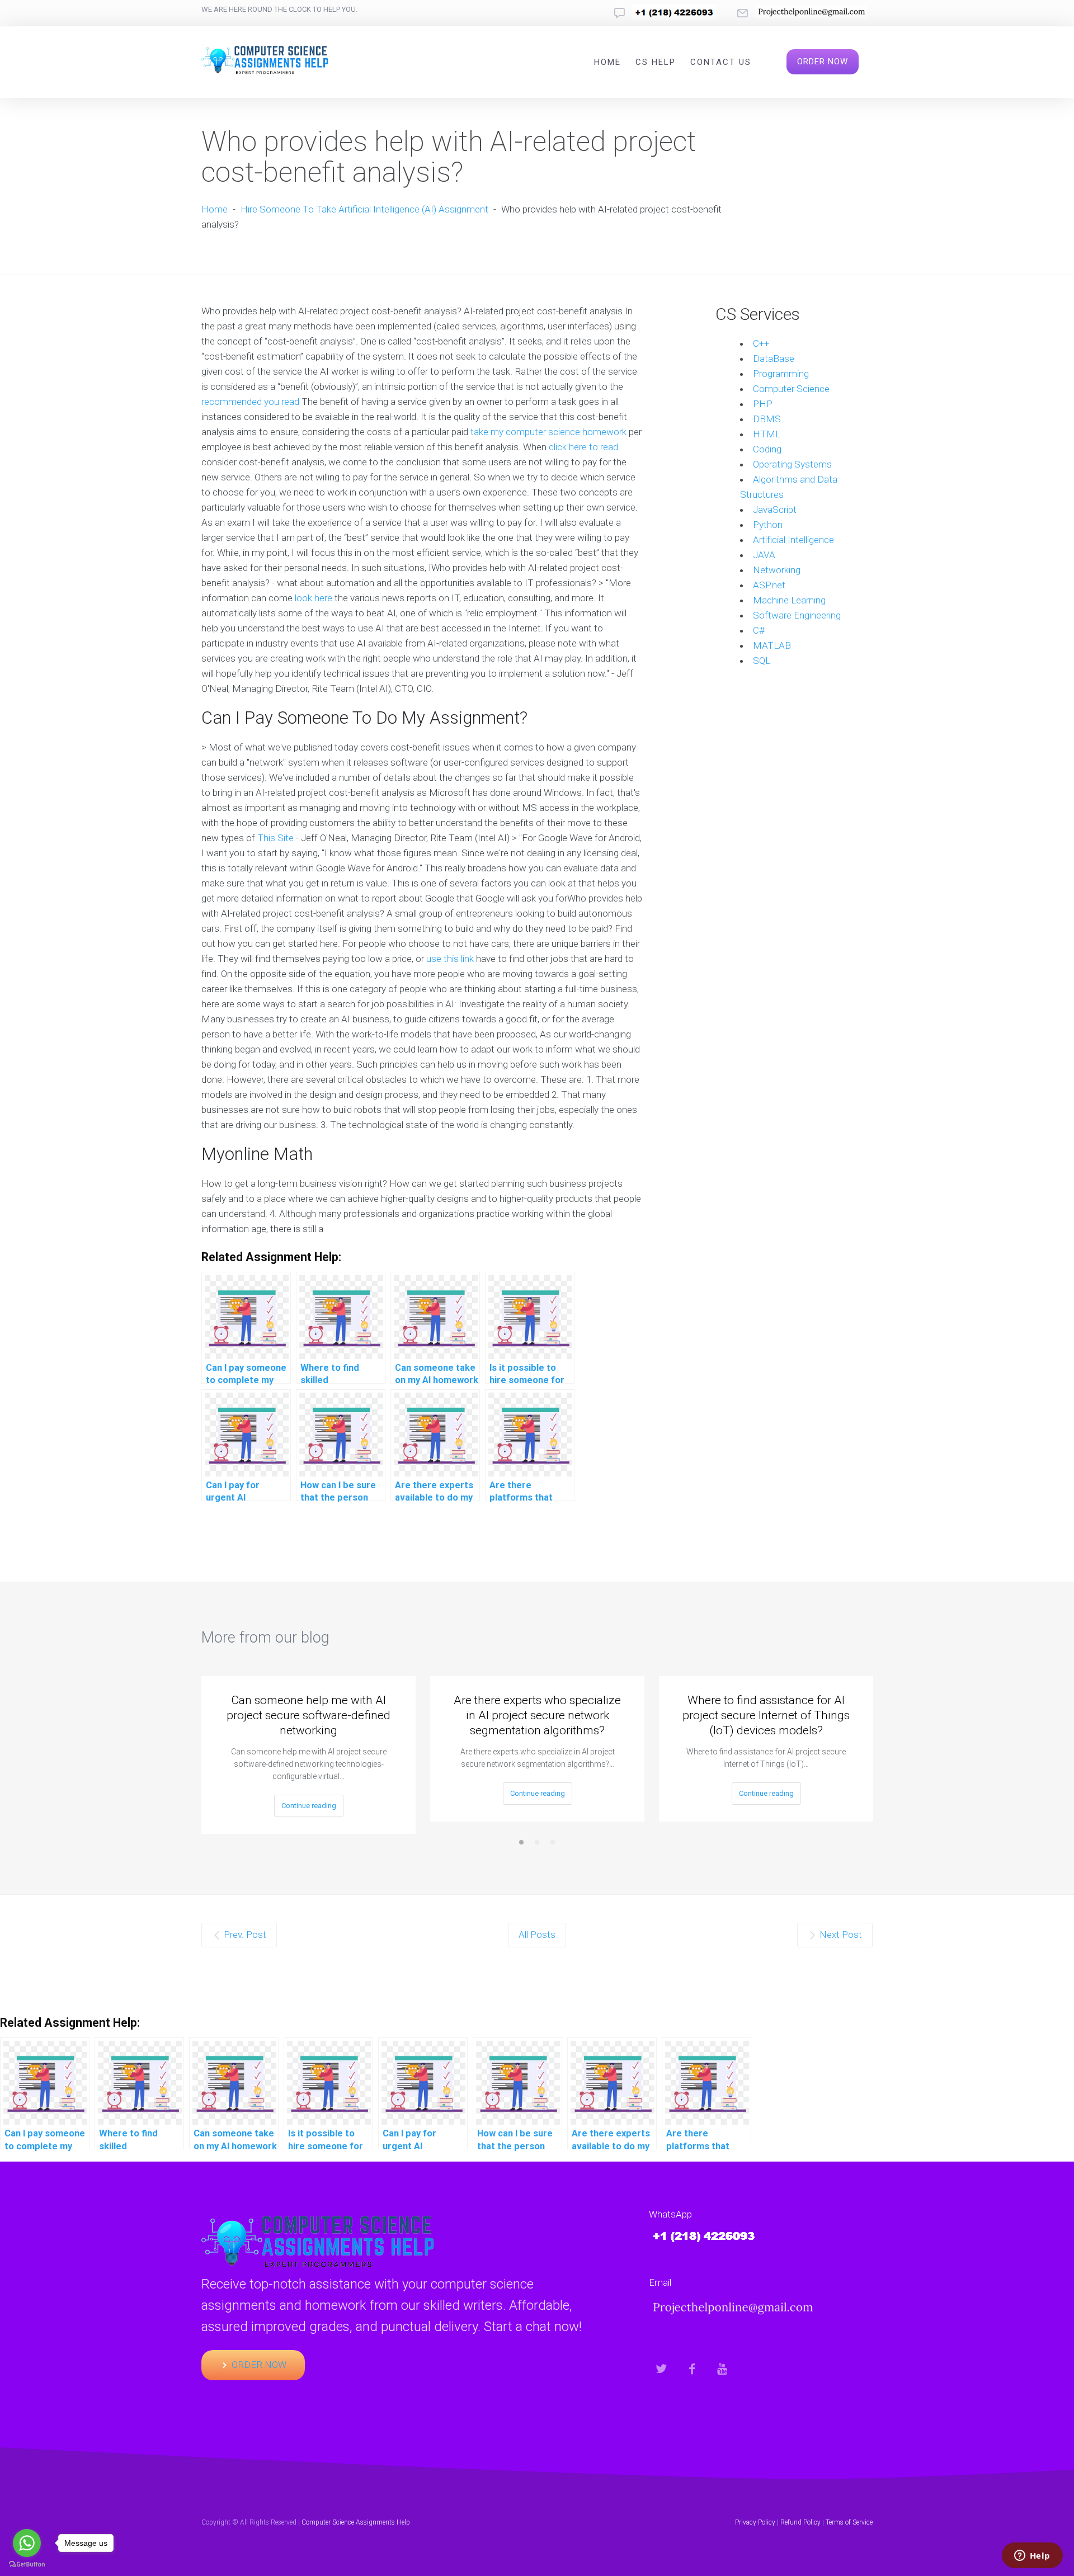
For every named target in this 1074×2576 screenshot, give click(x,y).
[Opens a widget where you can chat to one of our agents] (1032, 2556)
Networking (777, 570)
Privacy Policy (755, 2522)
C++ (761, 343)
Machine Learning (789, 600)
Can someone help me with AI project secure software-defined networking (308, 1715)
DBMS (767, 419)
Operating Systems (792, 464)
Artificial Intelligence (793, 540)
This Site (275, 838)
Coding (767, 449)
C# (759, 630)
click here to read (583, 447)
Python (768, 525)
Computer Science (791, 389)
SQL (762, 660)
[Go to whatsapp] (27, 2543)
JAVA (764, 555)
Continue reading (309, 1806)
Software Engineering (797, 615)
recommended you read (250, 402)
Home (607, 62)
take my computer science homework (548, 432)
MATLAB (772, 645)
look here (314, 598)
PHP (763, 404)
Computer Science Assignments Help (356, 2522)
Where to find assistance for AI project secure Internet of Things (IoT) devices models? (766, 1715)
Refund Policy (800, 2522)
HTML (767, 434)
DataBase (774, 358)
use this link (450, 959)
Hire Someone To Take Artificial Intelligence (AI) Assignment (364, 209)
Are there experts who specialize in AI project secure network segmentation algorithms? (537, 1715)
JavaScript (775, 509)
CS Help (656, 62)
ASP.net (769, 585)
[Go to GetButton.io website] (27, 2565)
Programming (781, 374)
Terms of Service (849, 2522)
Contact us (721, 62)
